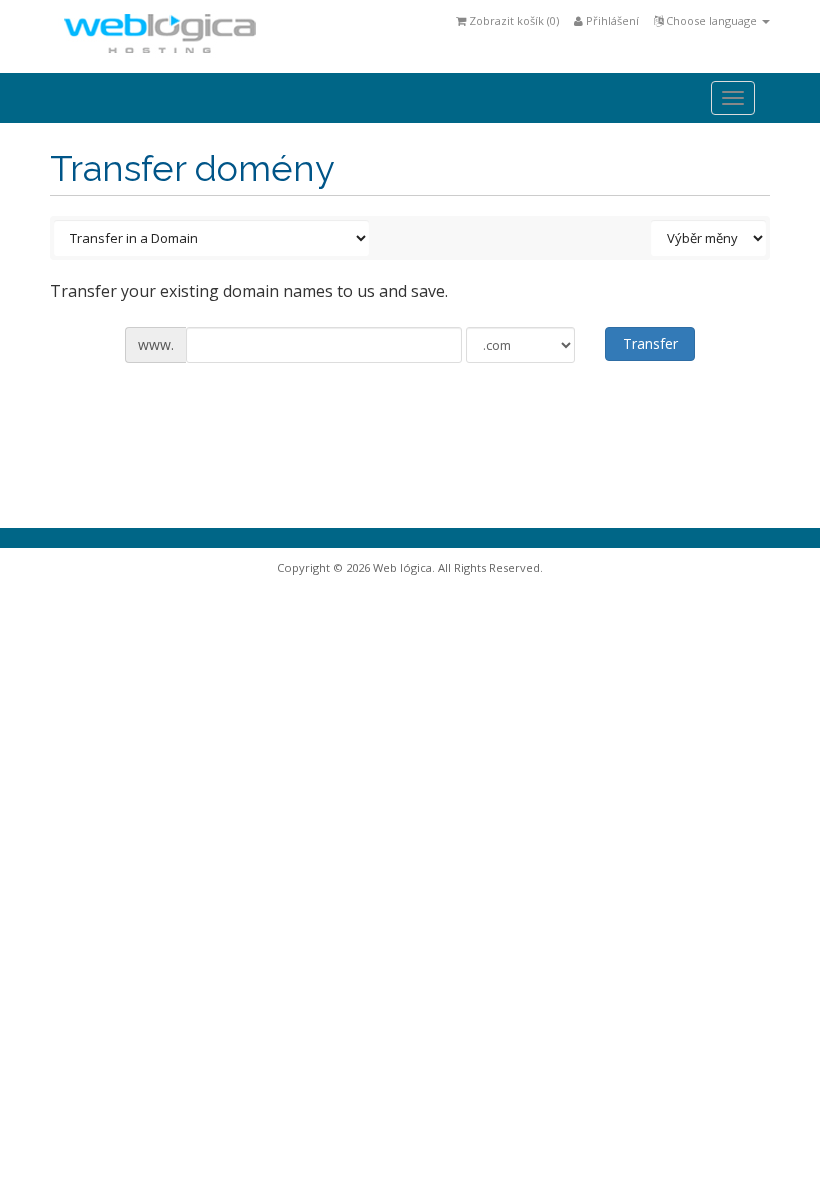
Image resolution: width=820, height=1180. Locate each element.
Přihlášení (611, 20)
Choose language (711, 20)
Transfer (650, 343)
